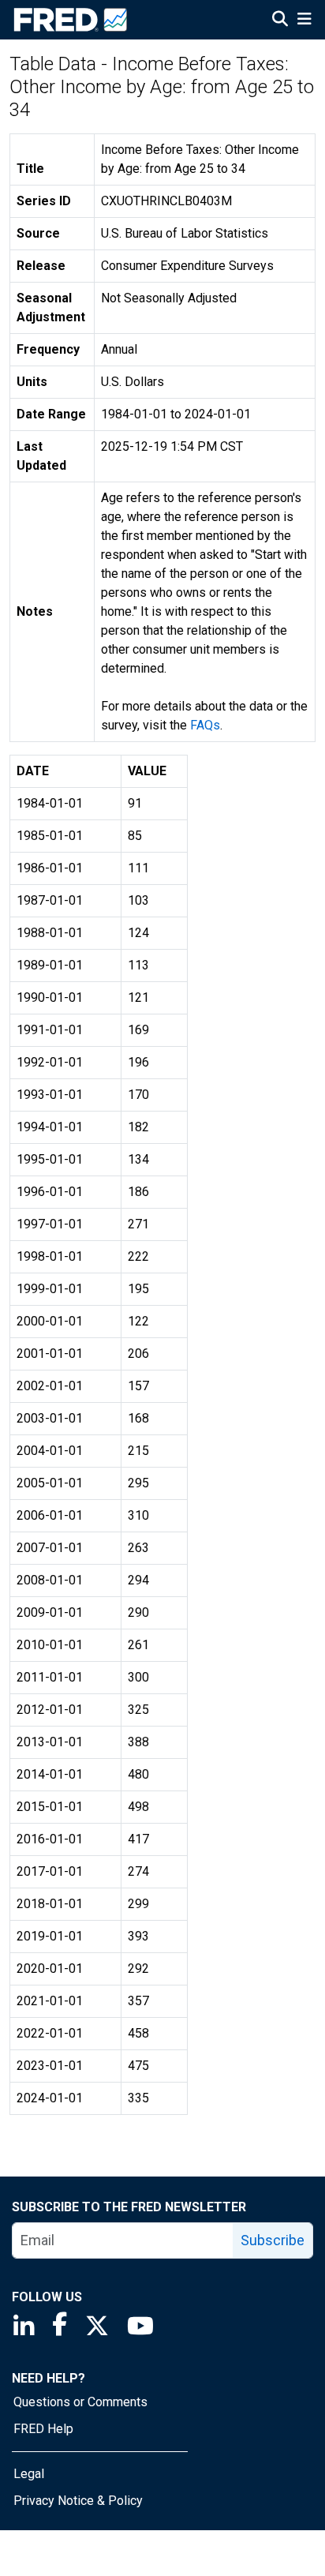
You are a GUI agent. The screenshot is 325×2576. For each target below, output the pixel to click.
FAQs (205, 725)
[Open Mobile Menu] (304, 21)
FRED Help (43, 2429)
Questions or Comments (80, 2402)
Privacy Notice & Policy (78, 2501)
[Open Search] (280, 21)
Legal (29, 2474)
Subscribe (273, 2240)
